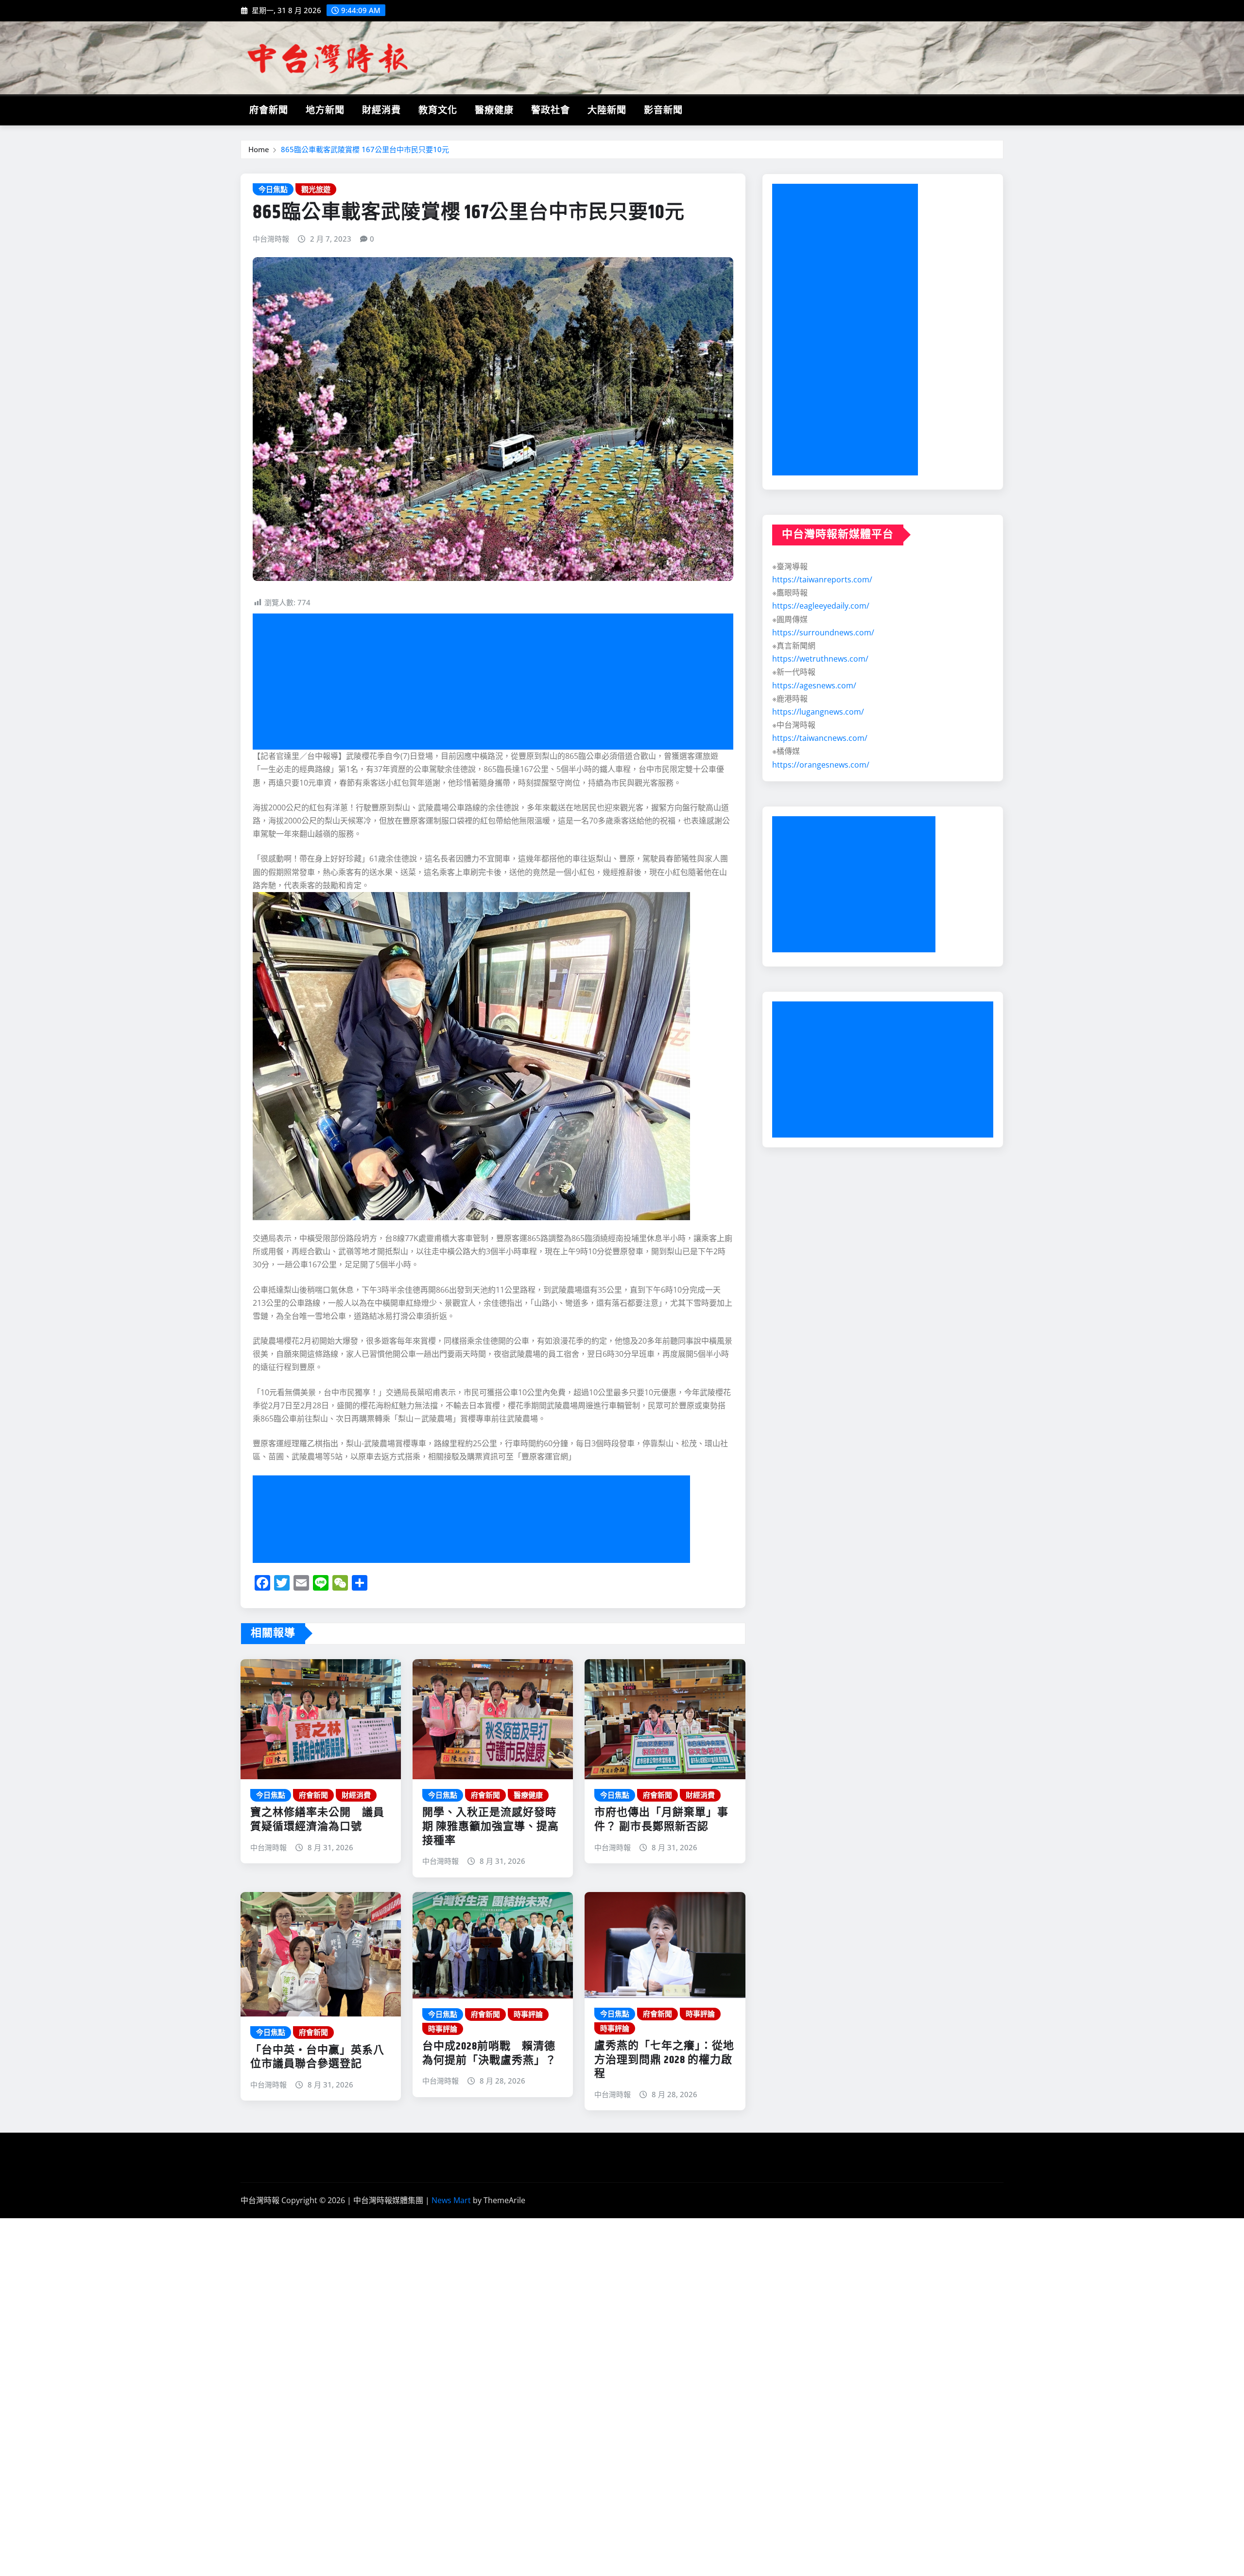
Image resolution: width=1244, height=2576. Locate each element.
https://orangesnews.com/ (821, 765)
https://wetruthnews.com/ (820, 659)
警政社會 (551, 111)
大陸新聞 (607, 111)
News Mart (451, 2200)
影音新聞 (663, 111)
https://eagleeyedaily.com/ (821, 606)
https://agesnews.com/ (814, 685)
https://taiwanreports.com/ (822, 579)
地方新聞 (325, 111)
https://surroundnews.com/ (823, 632)
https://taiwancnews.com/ (820, 738)
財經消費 (381, 111)
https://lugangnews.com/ (818, 712)
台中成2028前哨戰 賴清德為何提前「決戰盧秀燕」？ (489, 2054)
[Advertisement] (497, 682)
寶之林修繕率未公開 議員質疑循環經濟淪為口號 (317, 1820)
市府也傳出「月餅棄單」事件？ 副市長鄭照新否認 (661, 1820)
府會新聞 (269, 111)
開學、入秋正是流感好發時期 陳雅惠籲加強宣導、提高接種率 (491, 1827)
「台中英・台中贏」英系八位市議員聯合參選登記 (317, 2058)
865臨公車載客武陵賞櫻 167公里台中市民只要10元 (365, 149)
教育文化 (438, 111)
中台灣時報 (271, 239)
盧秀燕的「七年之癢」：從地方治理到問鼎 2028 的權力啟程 (664, 2060)
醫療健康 (494, 111)
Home (259, 149)
